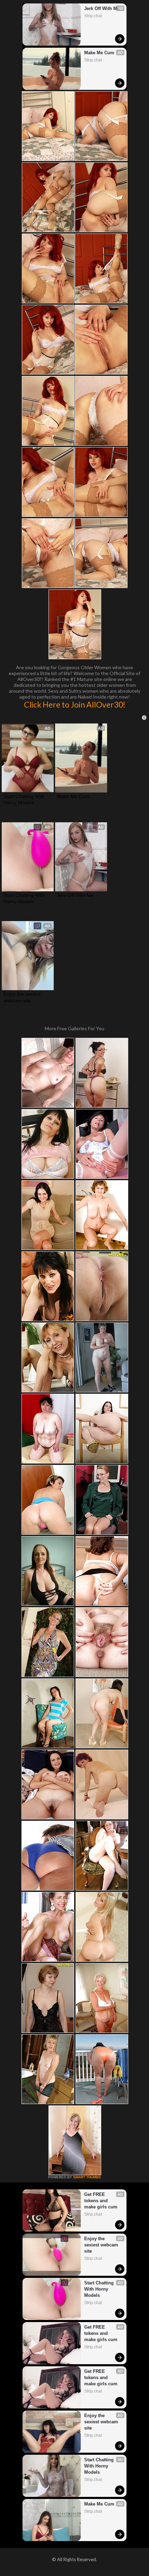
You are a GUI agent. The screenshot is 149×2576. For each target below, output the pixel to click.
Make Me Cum (99, 53)
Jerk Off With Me (102, 8)
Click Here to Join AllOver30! (75, 704)
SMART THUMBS (87, 2177)
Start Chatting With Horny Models (25, 799)
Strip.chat (93, 16)
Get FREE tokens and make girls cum (101, 2201)
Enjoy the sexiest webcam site (23, 997)
